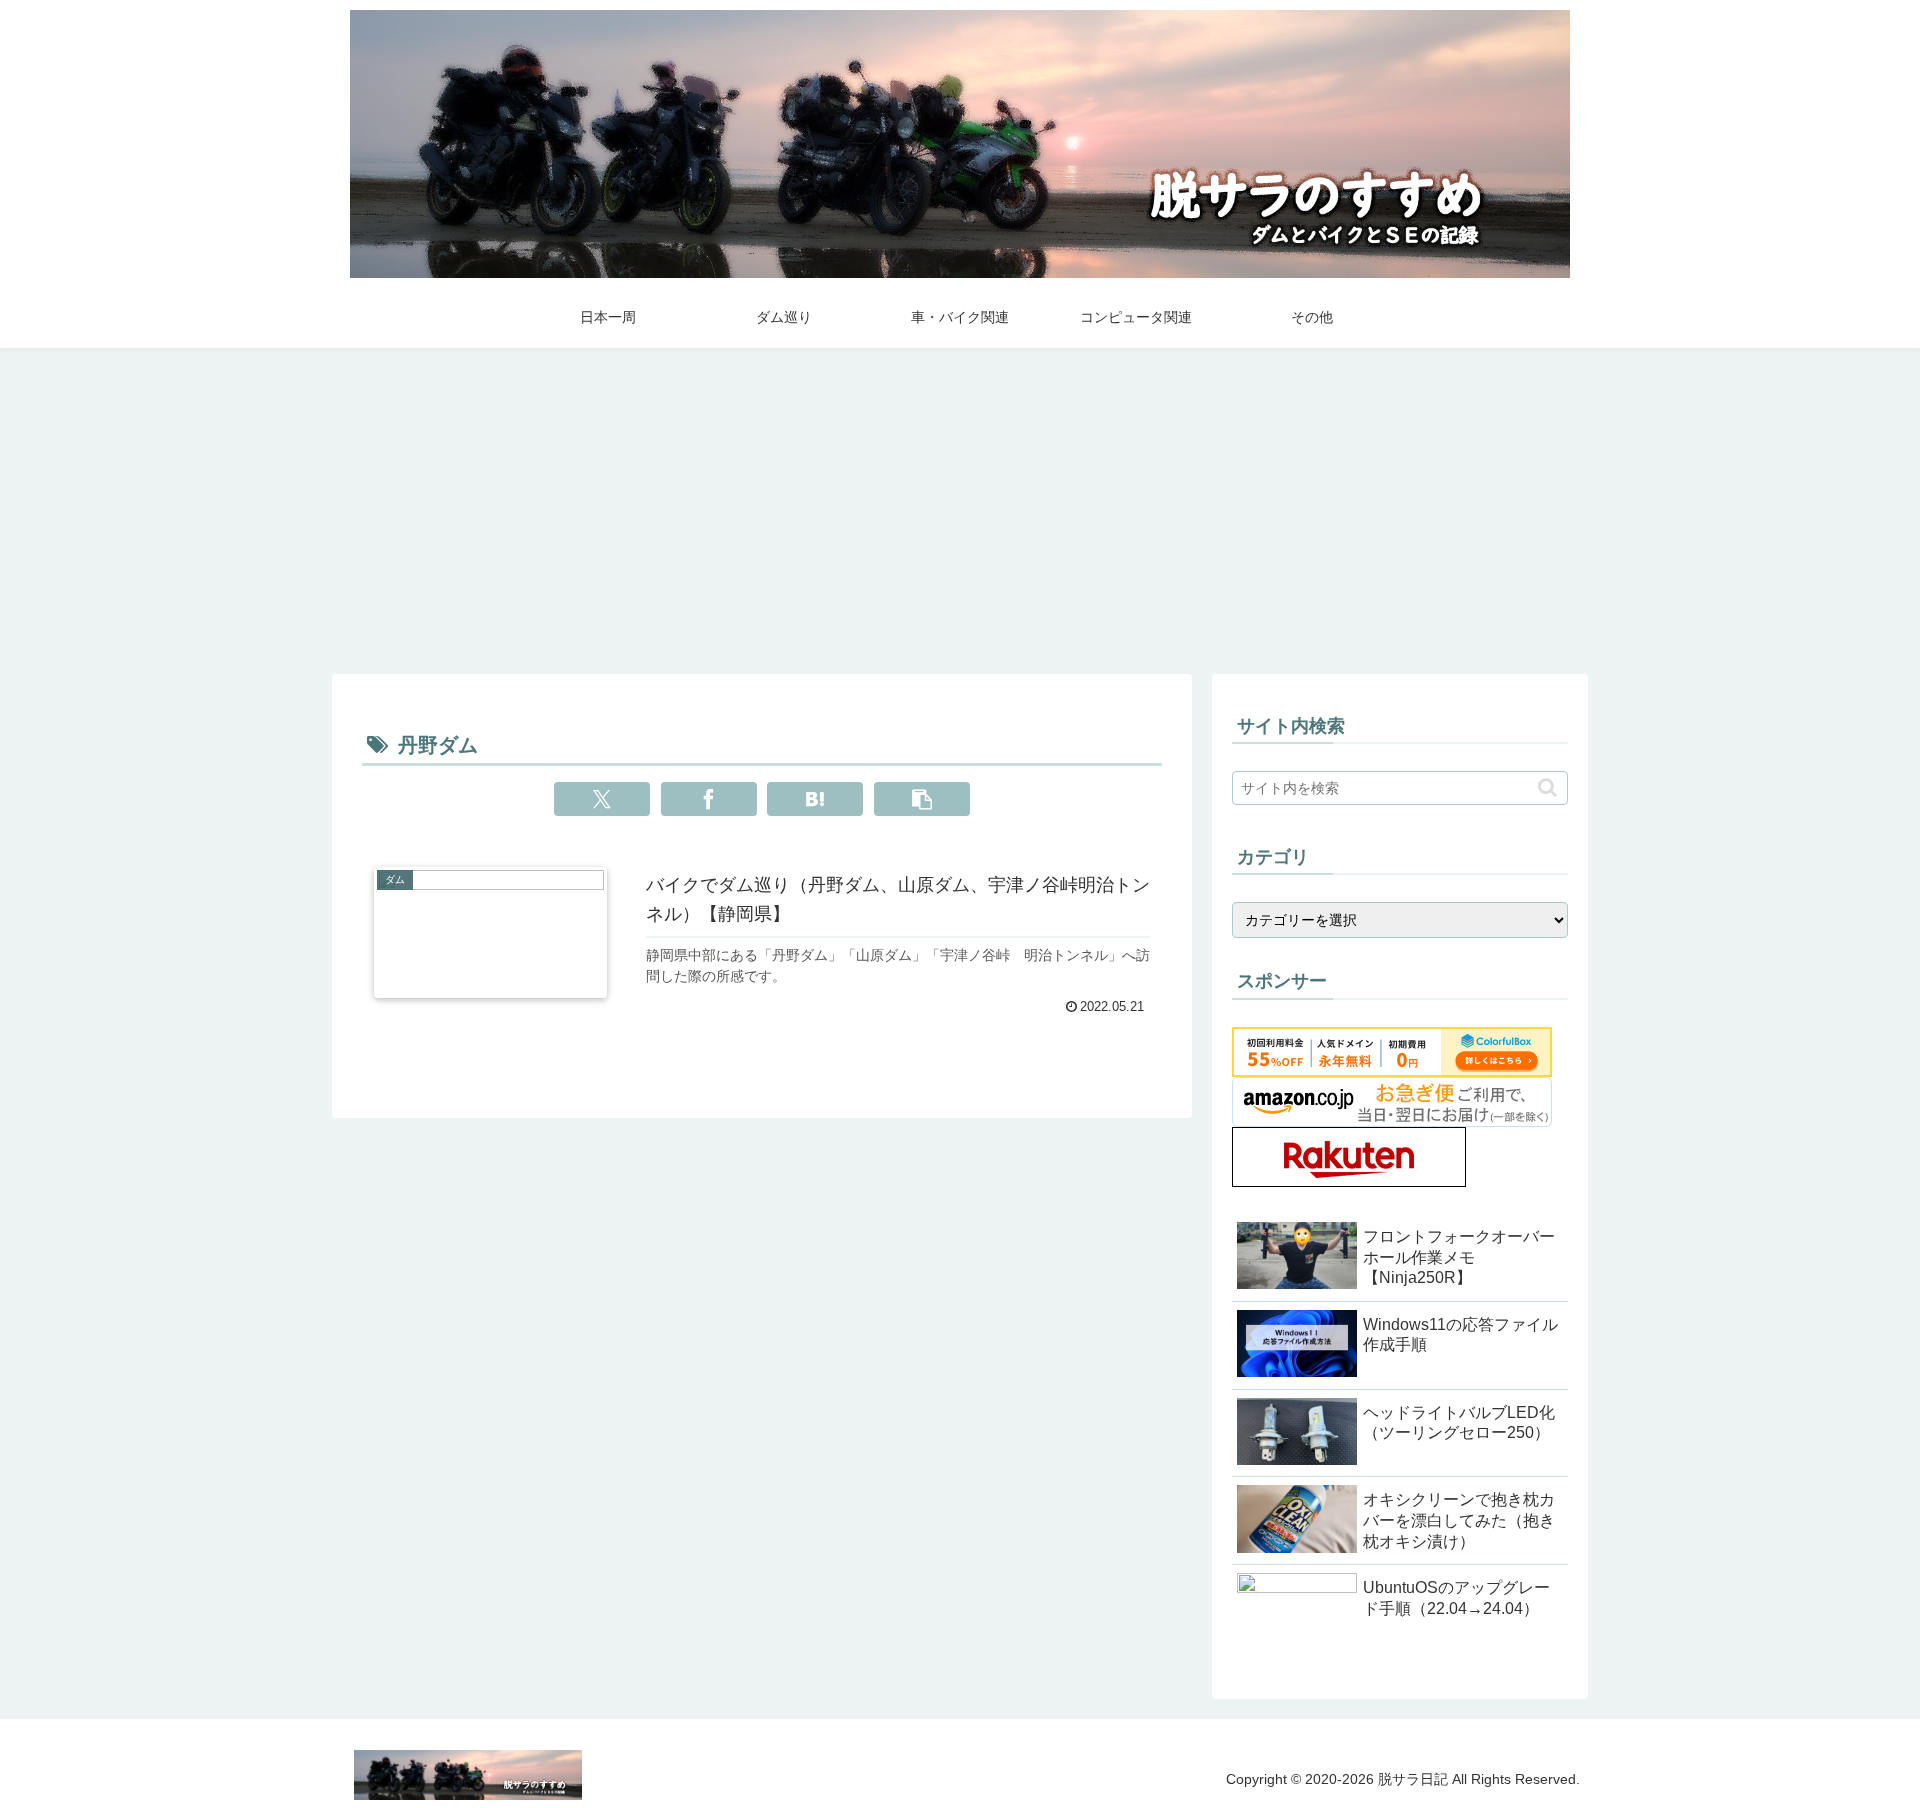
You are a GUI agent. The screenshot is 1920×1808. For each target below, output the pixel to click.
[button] (922, 799)
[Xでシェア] (602, 799)
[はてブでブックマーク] (815, 799)
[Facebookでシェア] (709, 799)
